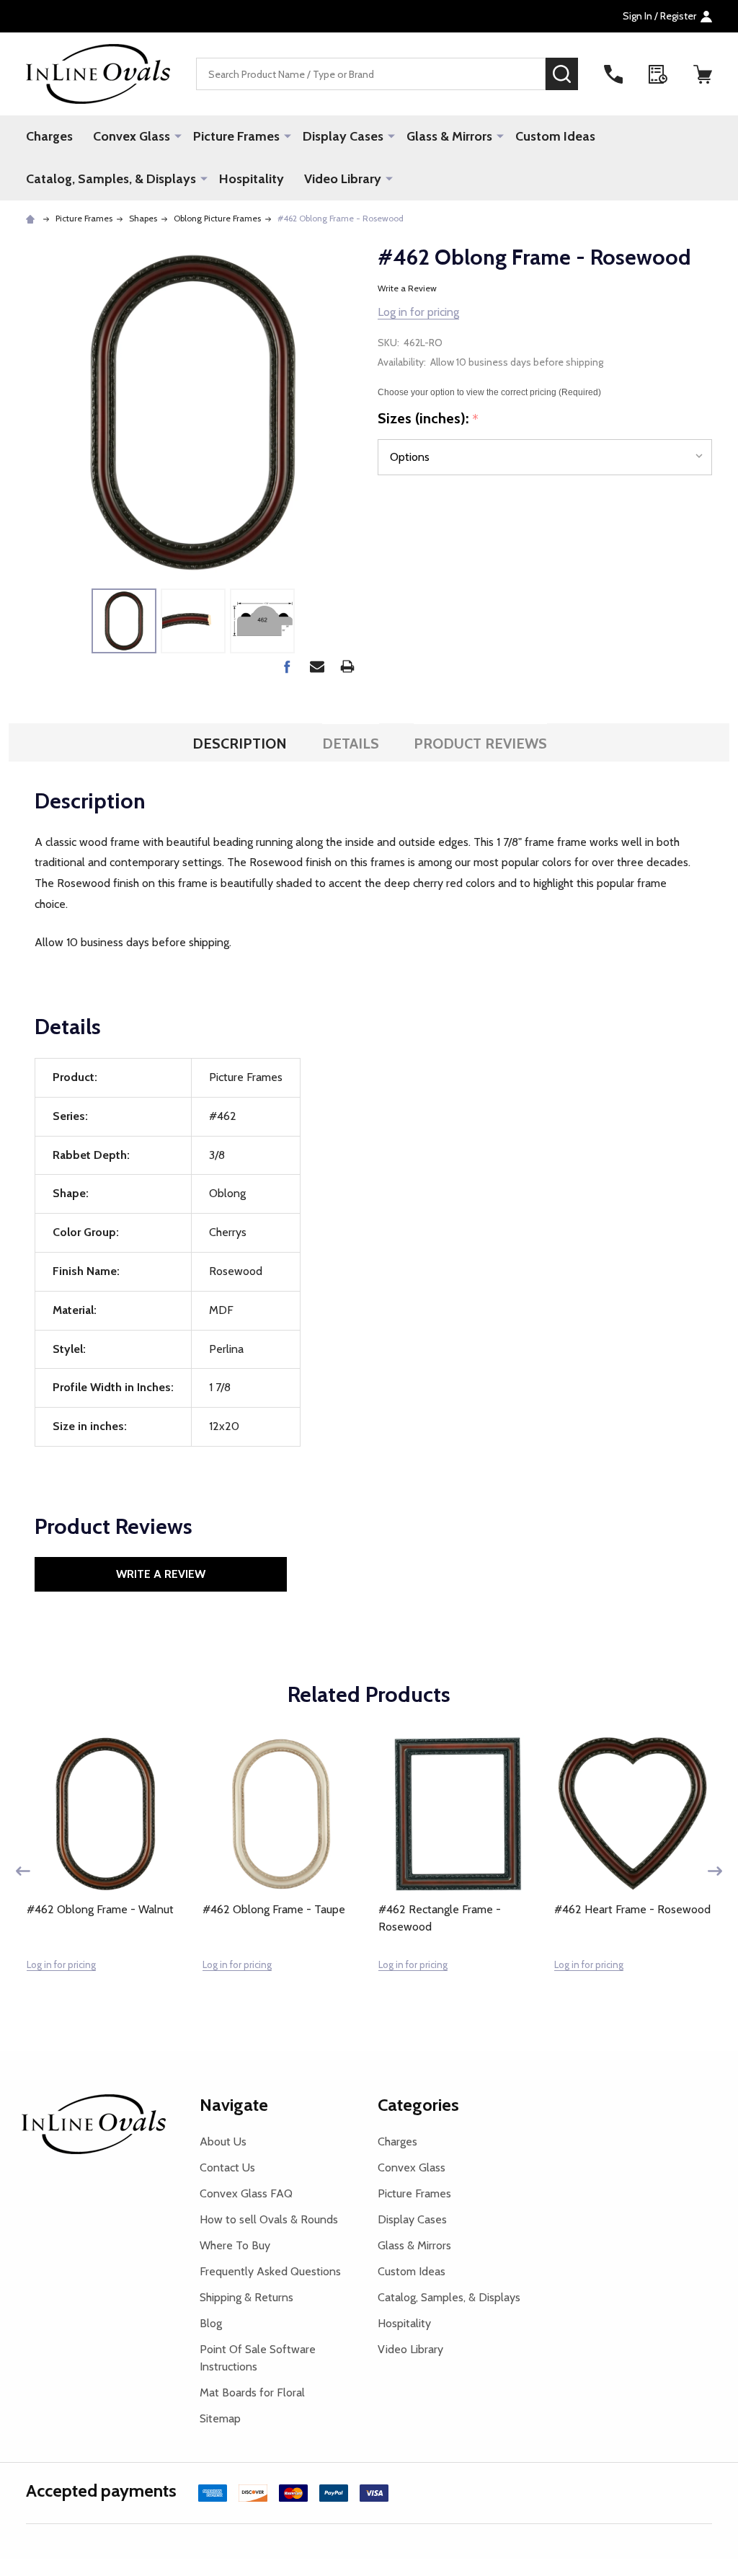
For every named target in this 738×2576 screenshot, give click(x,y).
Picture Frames (236, 136)
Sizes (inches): (428, 419)
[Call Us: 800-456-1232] (613, 74)
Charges (49, 136)
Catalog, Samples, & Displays (111, 179)
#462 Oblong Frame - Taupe (274, 1909)
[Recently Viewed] (658, 74)
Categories (418, 2105)
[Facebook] (287, 666)
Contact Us (227, 2167)
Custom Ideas (555, 136)
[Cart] (703, 74)
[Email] (317, 666)
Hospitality (252, 179)
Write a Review (407, 288)
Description (240, 744)
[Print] (347, 666)
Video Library (343, 179)
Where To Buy (235, 2245)
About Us (223, 2141)
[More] (178, 136)
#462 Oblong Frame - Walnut (100, 1909)
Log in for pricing (418, 312)
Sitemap (220, 2418)
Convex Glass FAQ (246, 2193)
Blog (211, 2323)
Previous (23, 1871)
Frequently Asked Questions (270, 2271)
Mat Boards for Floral (252, 2392)
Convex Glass (132, 136)
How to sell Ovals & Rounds (269, 2219)
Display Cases (343, 136)
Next (715, 1871)
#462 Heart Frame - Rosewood (632, 1909)
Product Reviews (480, 744)
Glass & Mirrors (449, 136)
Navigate (234, 2105)
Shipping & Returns (246, 2297)
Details (351, 744)
